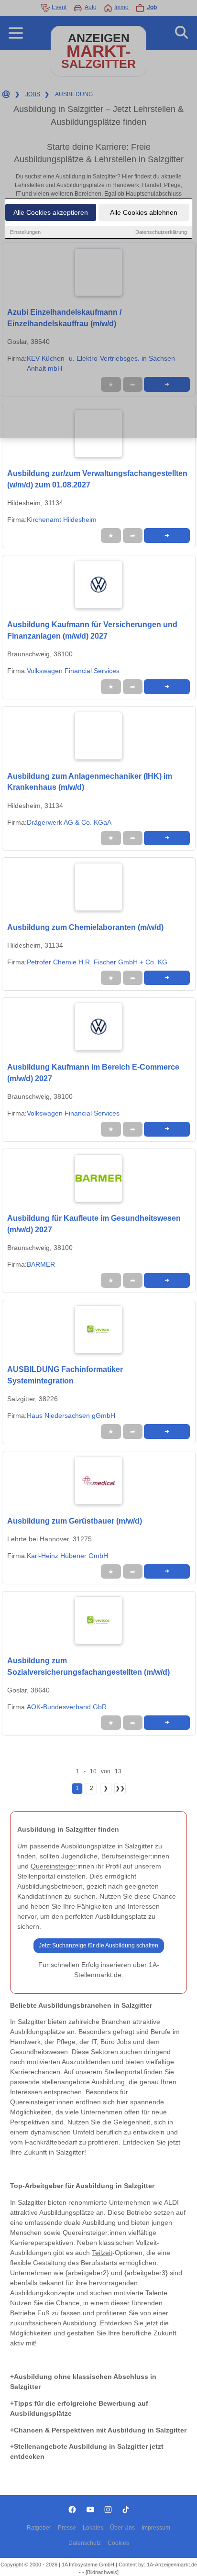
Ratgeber (39, 2528)
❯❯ (120, 1788)
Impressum (156, 2528)
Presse (67, 2528)
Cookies (118, 2543)
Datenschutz (85, 2543)
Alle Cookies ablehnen (144, 212)
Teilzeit (102, 2253)
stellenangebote (66, 2082)
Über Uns (122, 2528)
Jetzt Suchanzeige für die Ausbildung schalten (98, 1946)
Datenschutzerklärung (161, 232)
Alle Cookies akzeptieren (51, 212)
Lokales (93, 2528)
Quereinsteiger (53, 1866)
